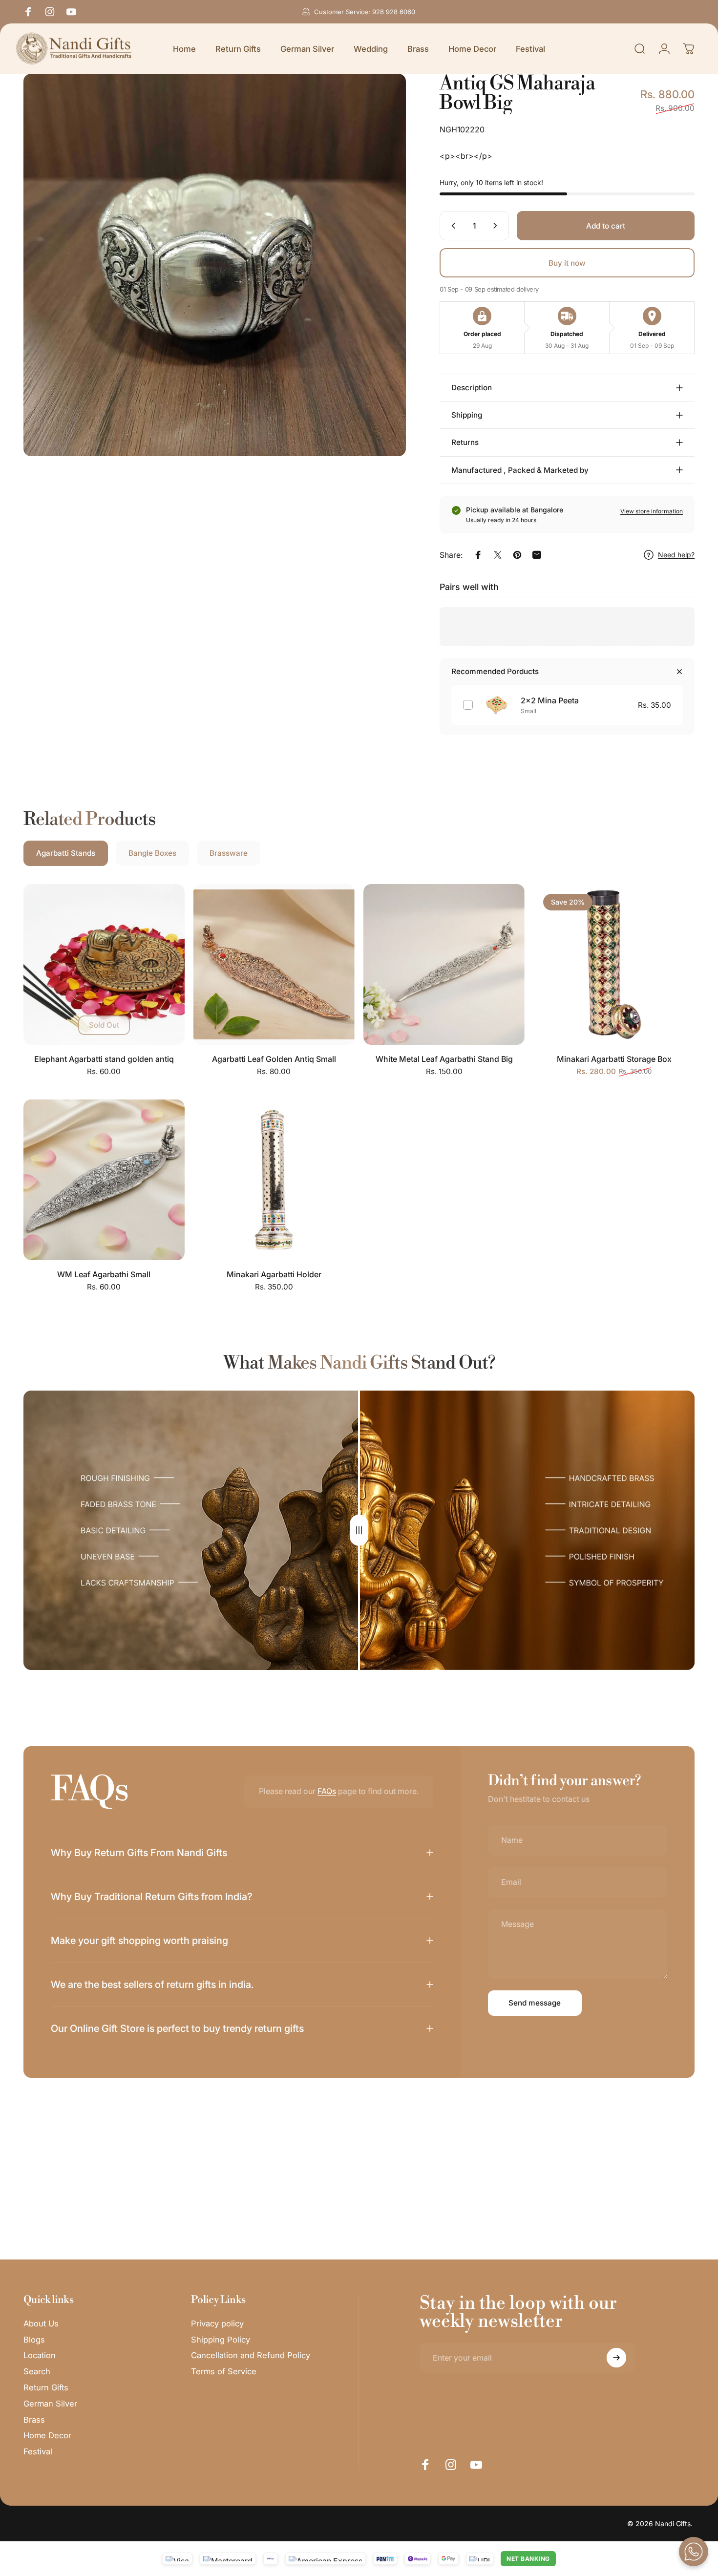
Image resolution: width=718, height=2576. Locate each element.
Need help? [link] (676, 555)
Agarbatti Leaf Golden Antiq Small (274, 1059)
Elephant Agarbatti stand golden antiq (104, 1059)
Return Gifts (46, 2387)
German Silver (50, 2404)
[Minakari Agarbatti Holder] (274, 1180)
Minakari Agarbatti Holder (274, 1274)
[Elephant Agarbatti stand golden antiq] (104, 965)
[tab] (66, 853)
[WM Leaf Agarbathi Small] (104, 1180)
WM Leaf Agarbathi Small (104, 1274)
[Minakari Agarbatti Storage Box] (614, 965)
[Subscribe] (616, 2358)
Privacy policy (217, 2323)
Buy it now (567, 263)
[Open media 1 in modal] (215, 265)
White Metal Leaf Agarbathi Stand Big (444, 1059)
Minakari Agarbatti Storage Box (614, 1059)
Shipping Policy (221, 2340)
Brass (34, 2420)
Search (37, 2371)
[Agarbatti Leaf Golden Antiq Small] (274, 965)
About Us (41, 2323)
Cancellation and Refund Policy (251, 2355)
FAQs (327, 1791)
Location (40, 2355)
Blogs (34, 2340)
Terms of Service (224, 2371)
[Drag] (359, 1530)
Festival (38, 2451)
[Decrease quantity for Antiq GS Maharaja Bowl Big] (451, 226)
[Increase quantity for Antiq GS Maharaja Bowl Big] (497, 226)
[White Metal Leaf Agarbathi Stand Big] (444, 965)
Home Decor (47, 2435)
